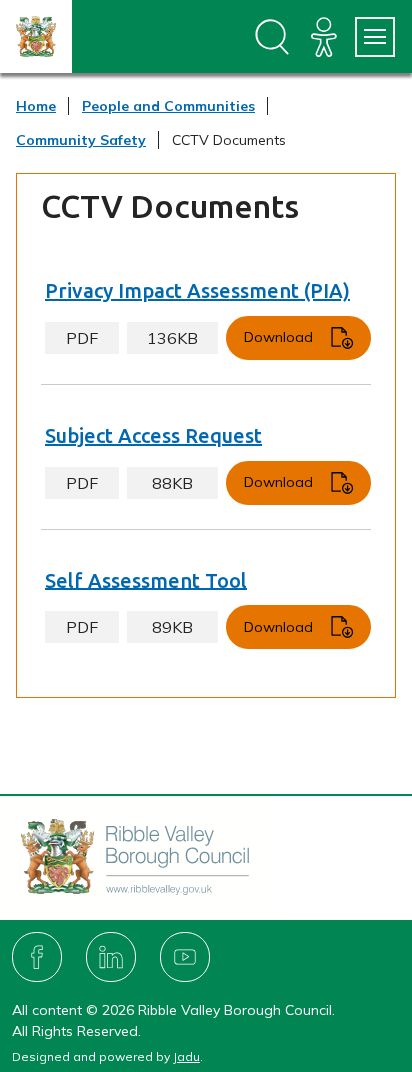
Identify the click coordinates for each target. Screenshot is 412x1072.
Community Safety (81, 140)
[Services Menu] (375, 37)
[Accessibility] (324, 37)
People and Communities (168, 106)
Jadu (186, 1056)
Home (36, 106)
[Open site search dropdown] (272, 37)
